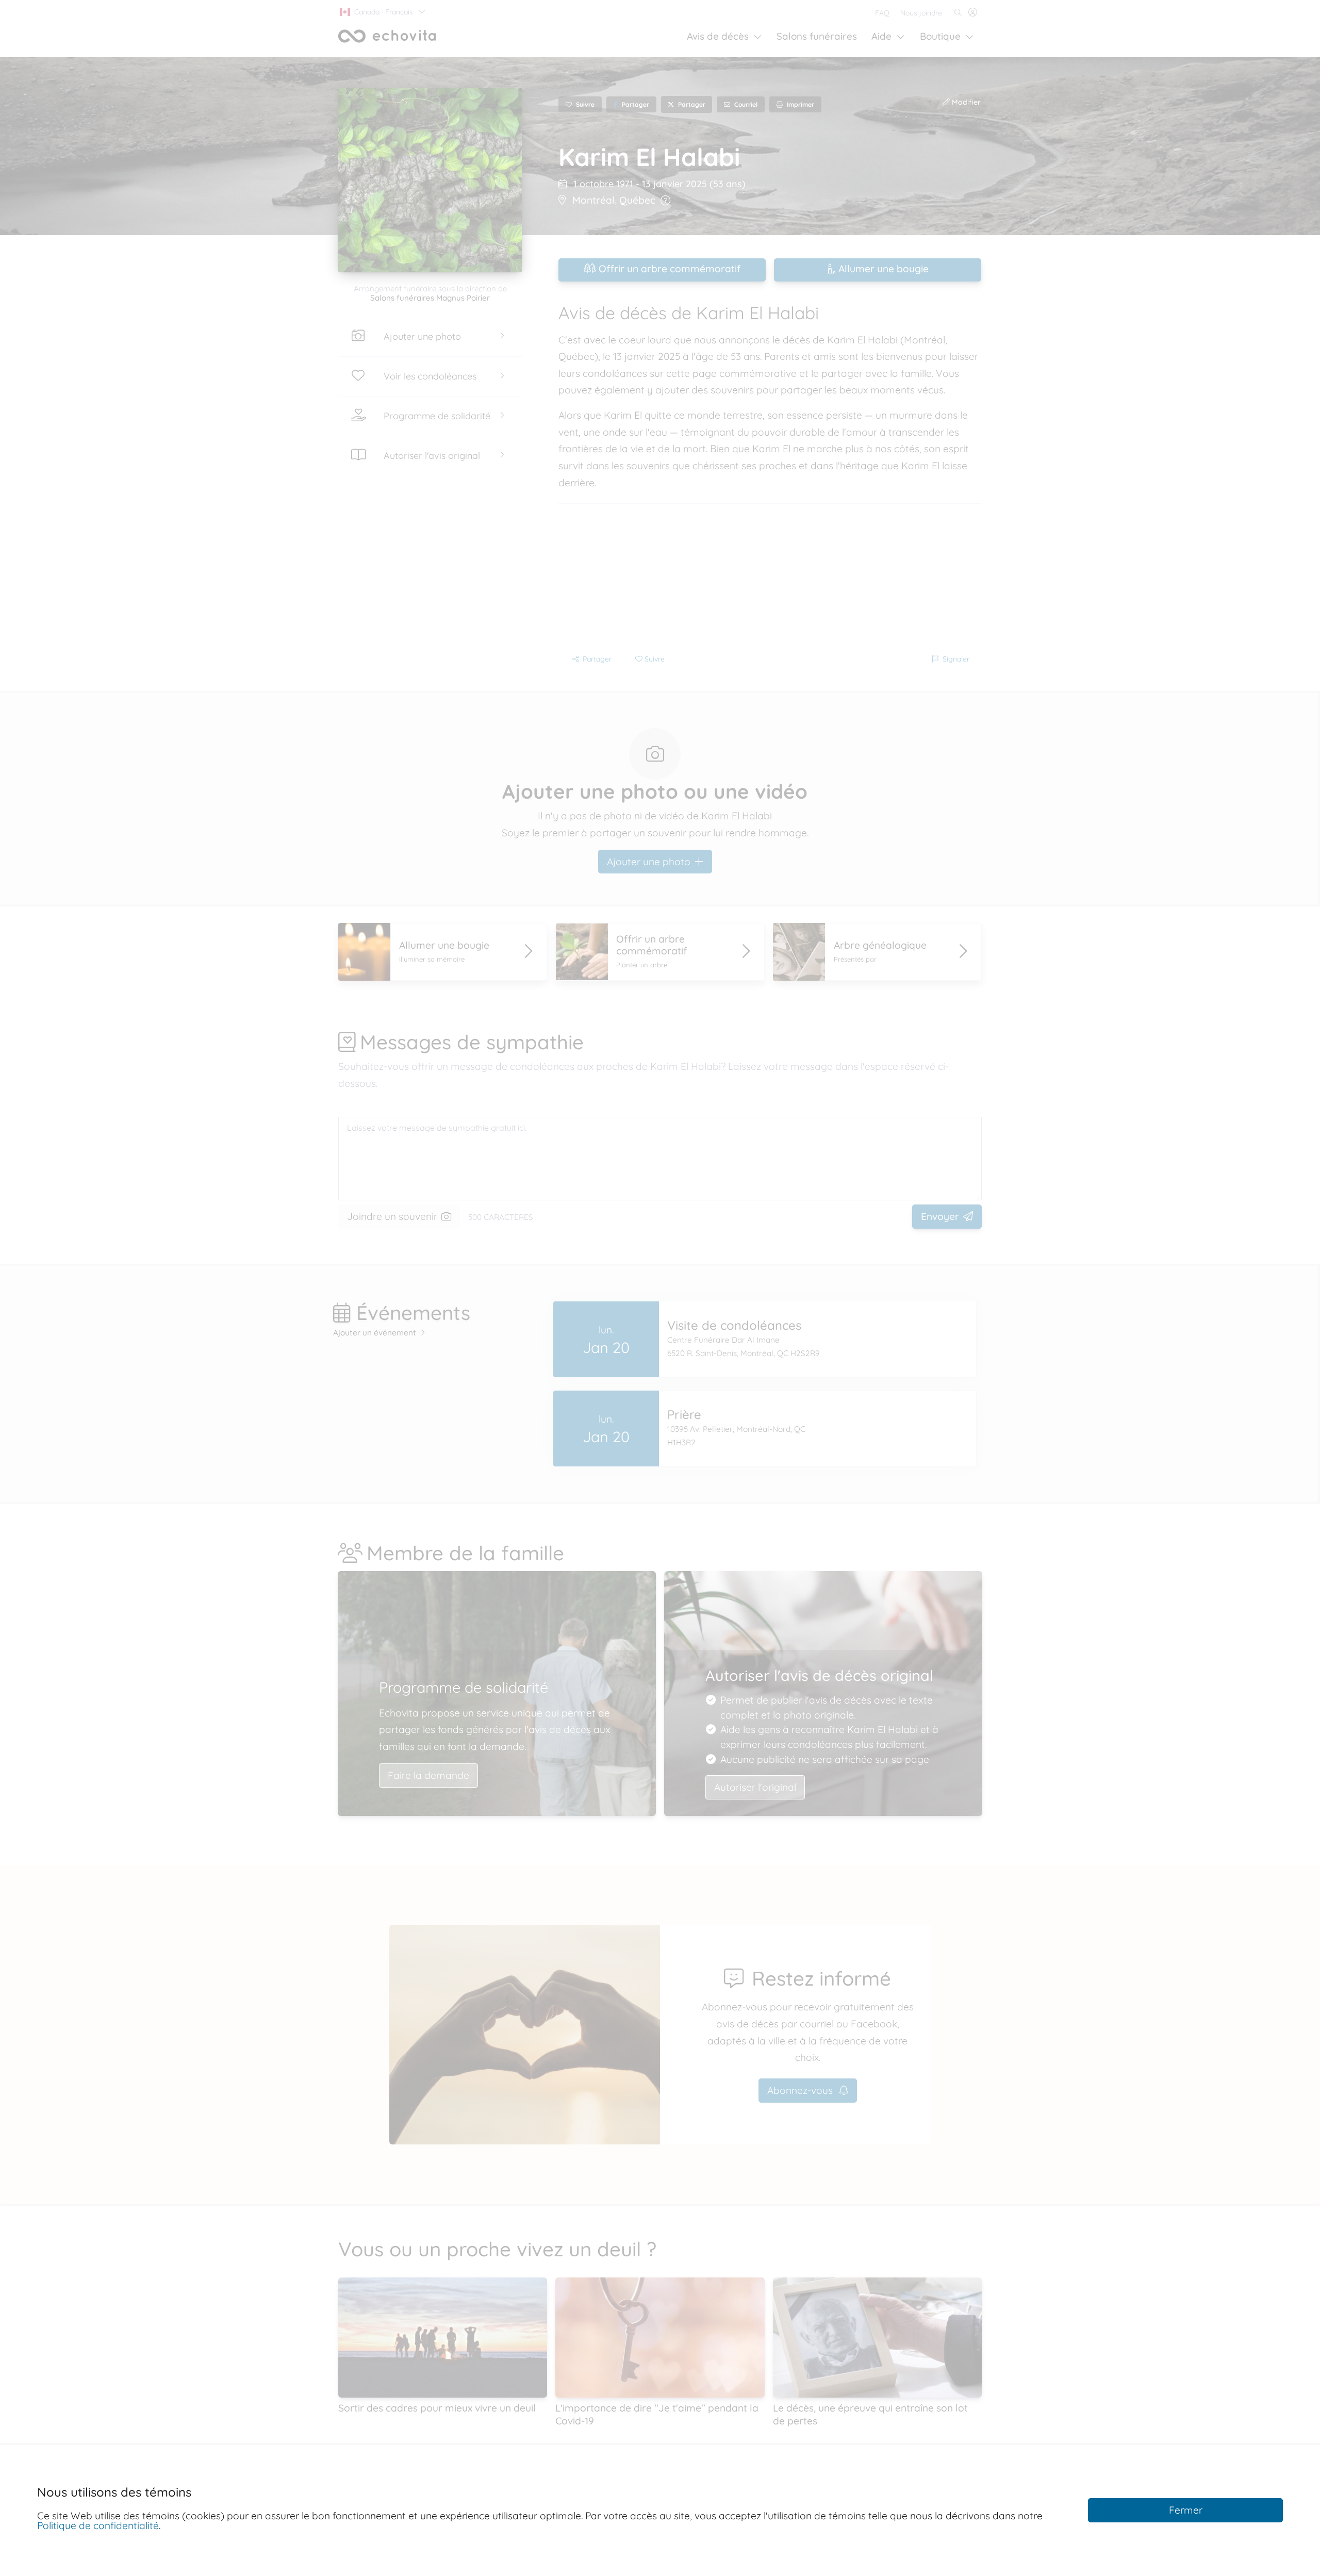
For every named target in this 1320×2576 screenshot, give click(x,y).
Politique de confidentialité (98, 2525)
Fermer (1186, 2510)
